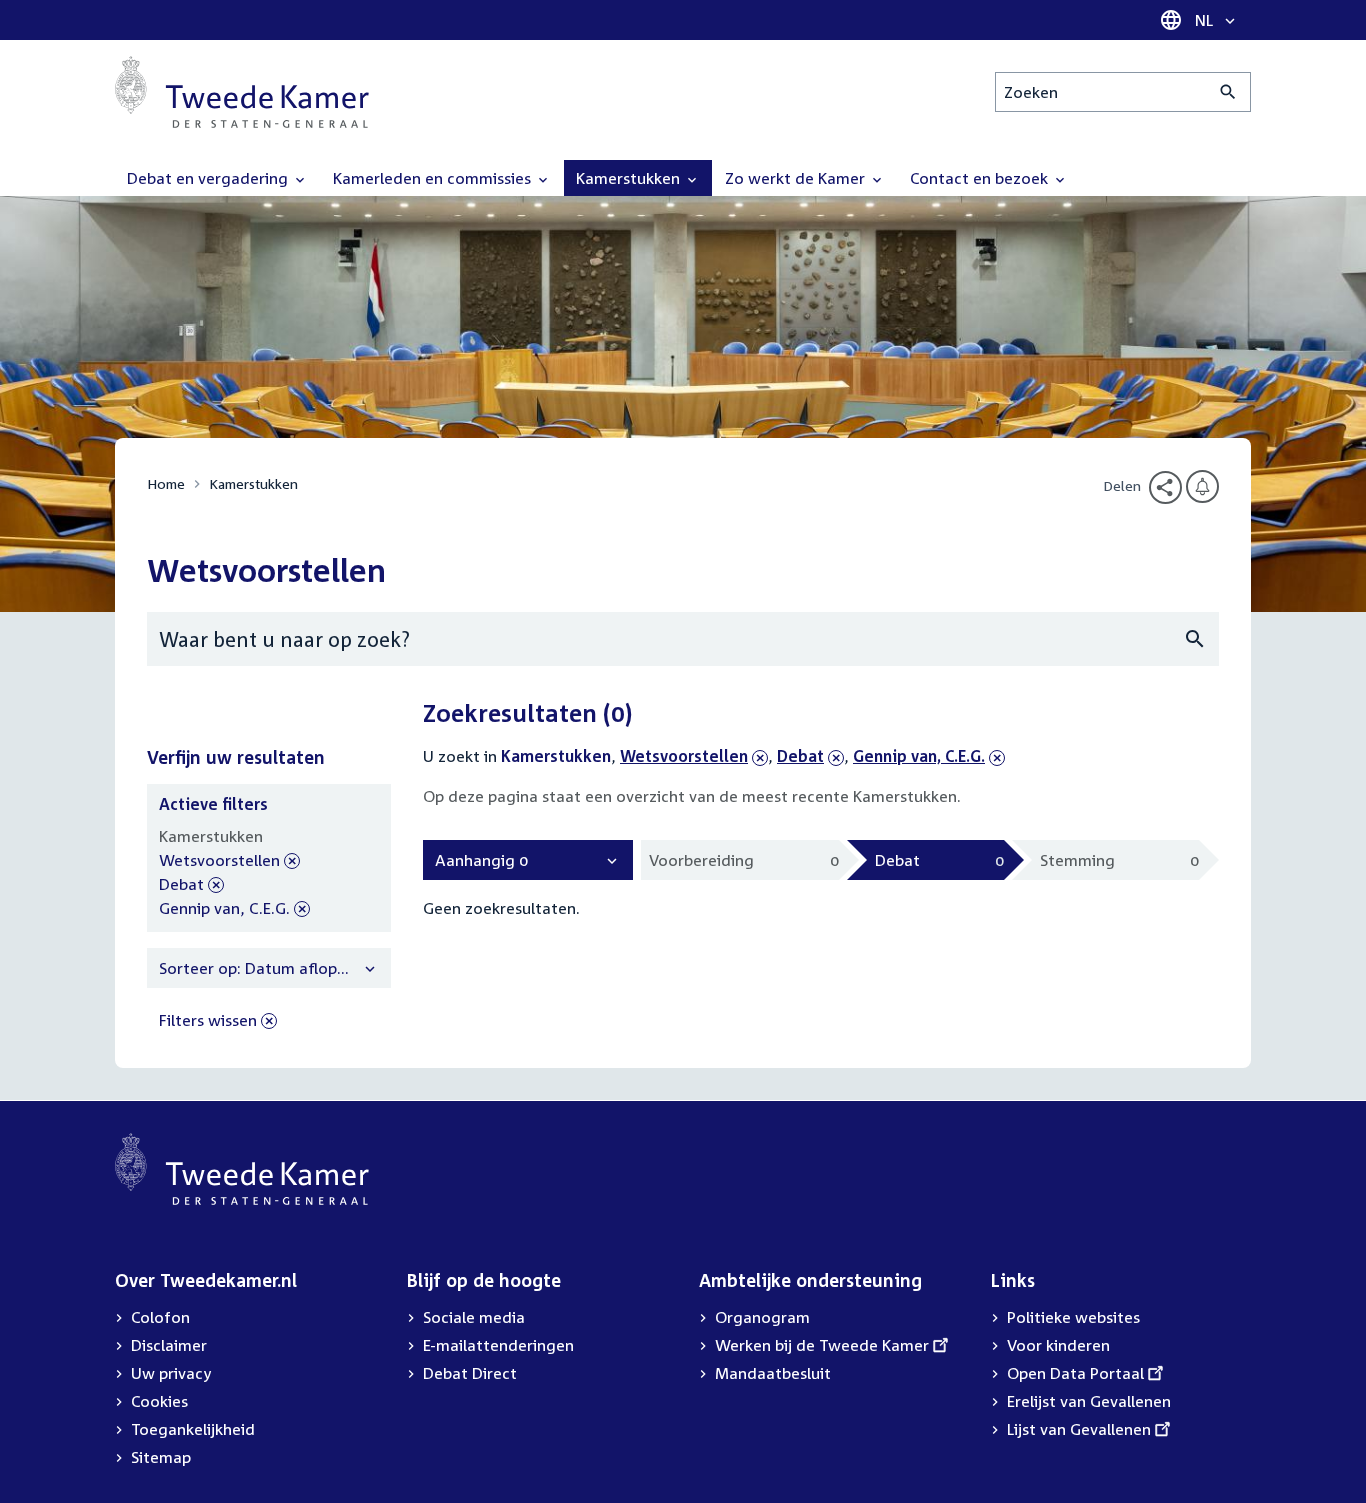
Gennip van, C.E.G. (919, 756)
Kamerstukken (253, 483)
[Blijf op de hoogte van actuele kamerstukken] (1202, 486)
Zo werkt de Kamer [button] (797, 178)
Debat (810, 756)
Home (166, 483)
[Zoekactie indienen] (1228, 92)
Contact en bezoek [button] (981, 178)
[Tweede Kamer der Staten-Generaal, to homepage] (242, 92)
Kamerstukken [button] (630, 178)
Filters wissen (208, 1020)
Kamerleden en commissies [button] (434, 178)
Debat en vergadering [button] (209, 178)
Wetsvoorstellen (684, 756)
